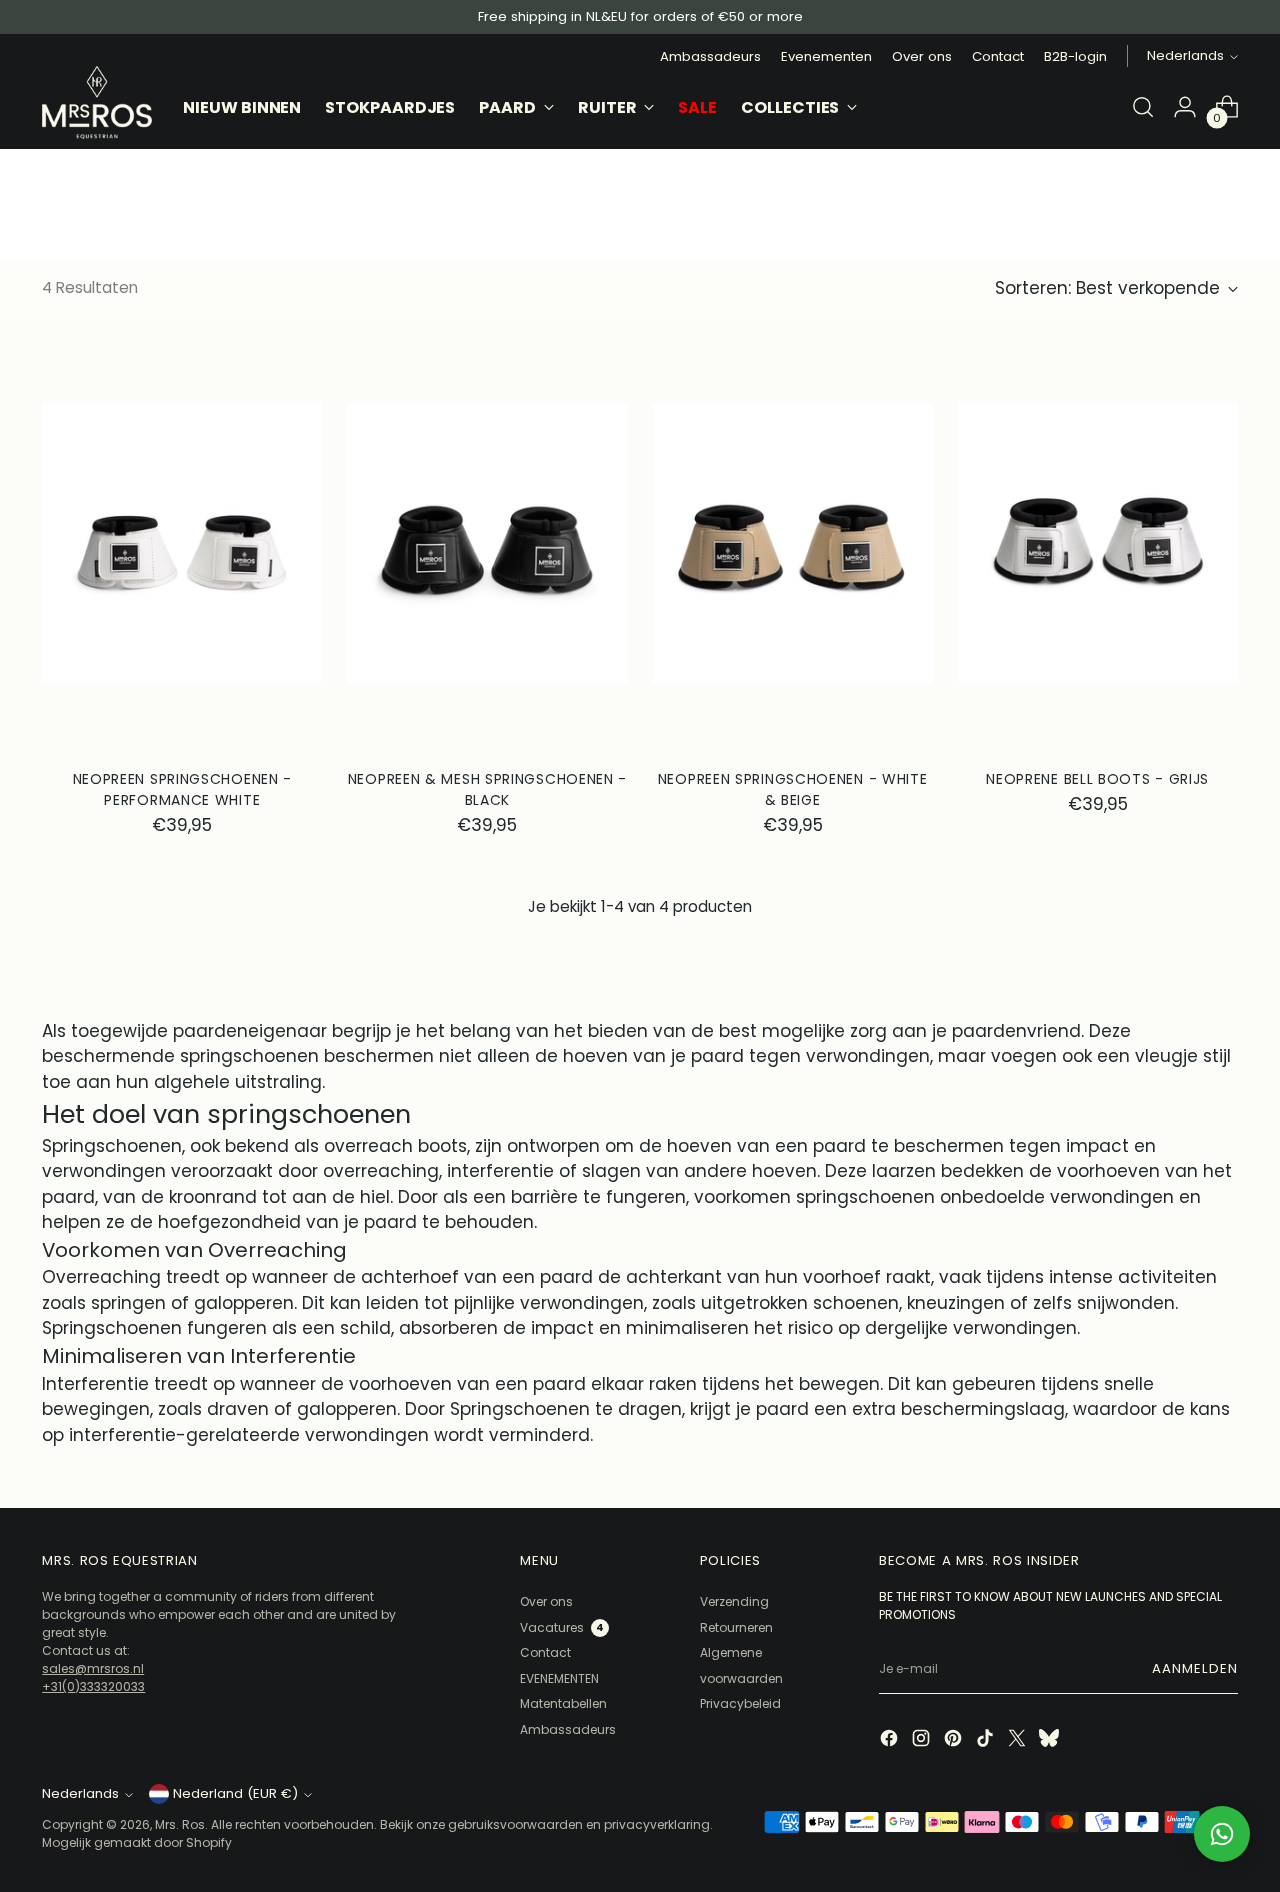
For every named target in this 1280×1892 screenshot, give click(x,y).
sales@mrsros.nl (93, 1668)
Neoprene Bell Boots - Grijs (1097, 779)
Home (62, 159)
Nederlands (1185, 55)
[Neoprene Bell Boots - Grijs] (1098, 543)
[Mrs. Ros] (97, 102)
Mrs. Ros (180, 1824)
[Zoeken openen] (1143, 107)
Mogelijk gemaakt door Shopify (137, 1842)
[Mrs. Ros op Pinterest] (955, 1740)
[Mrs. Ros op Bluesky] (1051, 1740)
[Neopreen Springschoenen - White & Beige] (793, 543)
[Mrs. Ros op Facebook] (891, 1740)
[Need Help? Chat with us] (1222, 1834)
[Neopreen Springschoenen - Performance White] (182, 543)
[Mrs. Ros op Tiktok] (987, 1740)
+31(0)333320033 (93, 1686)
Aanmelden (1195, 1668)
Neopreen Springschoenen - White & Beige (793, 789)
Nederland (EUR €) (235, 1793)
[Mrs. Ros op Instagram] (923, 1740)
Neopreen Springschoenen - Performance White (183, 789)
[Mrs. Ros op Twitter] (1019, 1740)
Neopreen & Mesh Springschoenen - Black (487, 789)
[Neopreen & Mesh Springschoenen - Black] (487, 543)
